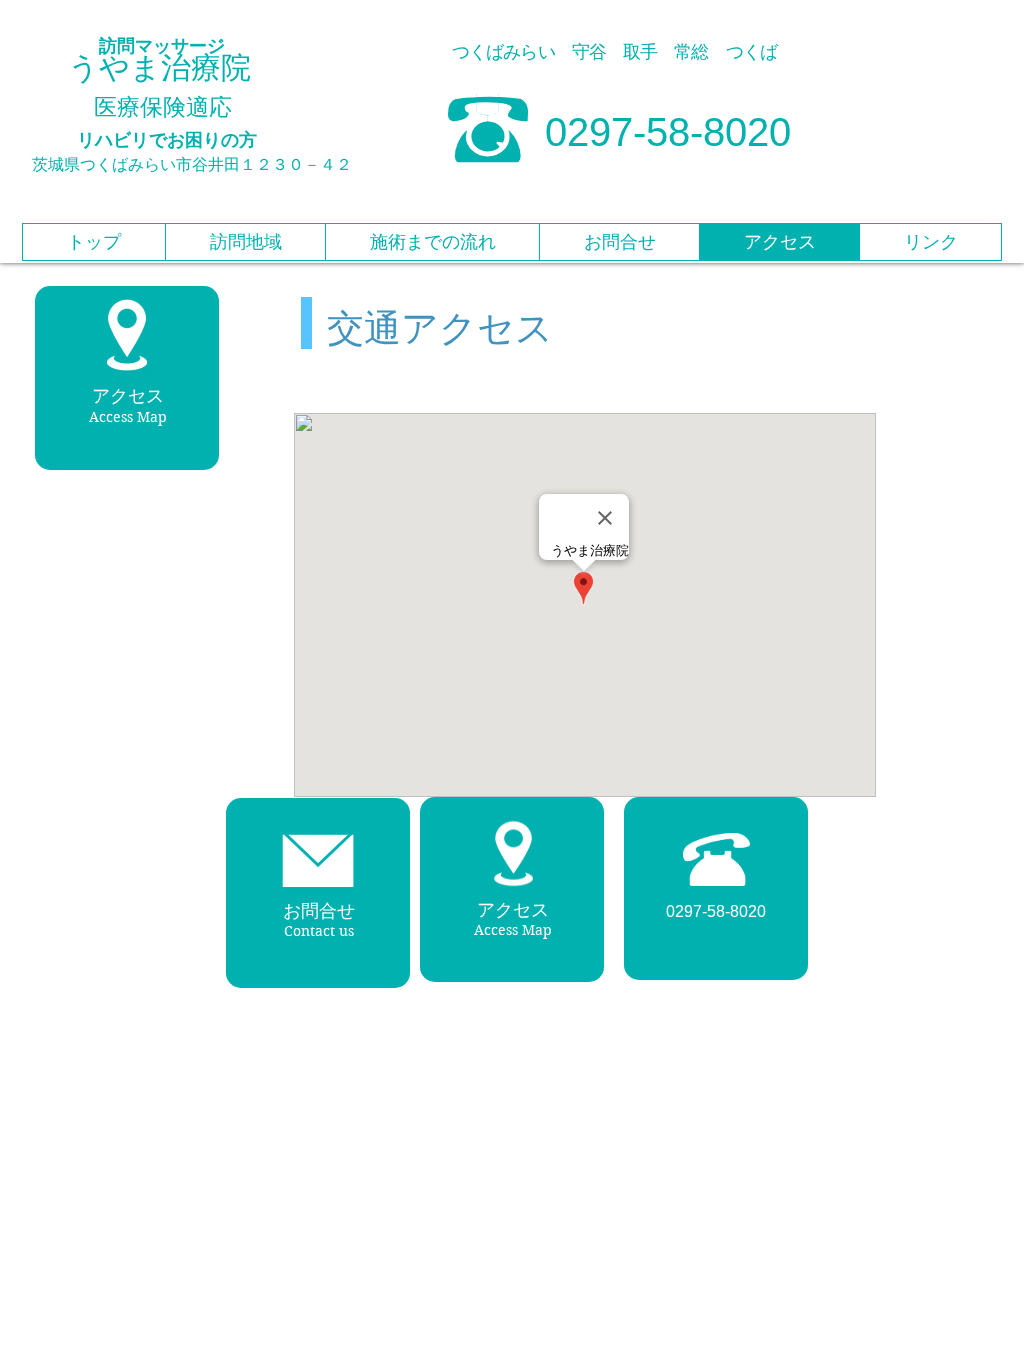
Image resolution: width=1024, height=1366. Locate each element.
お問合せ (319, 911)
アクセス (513, 910)
